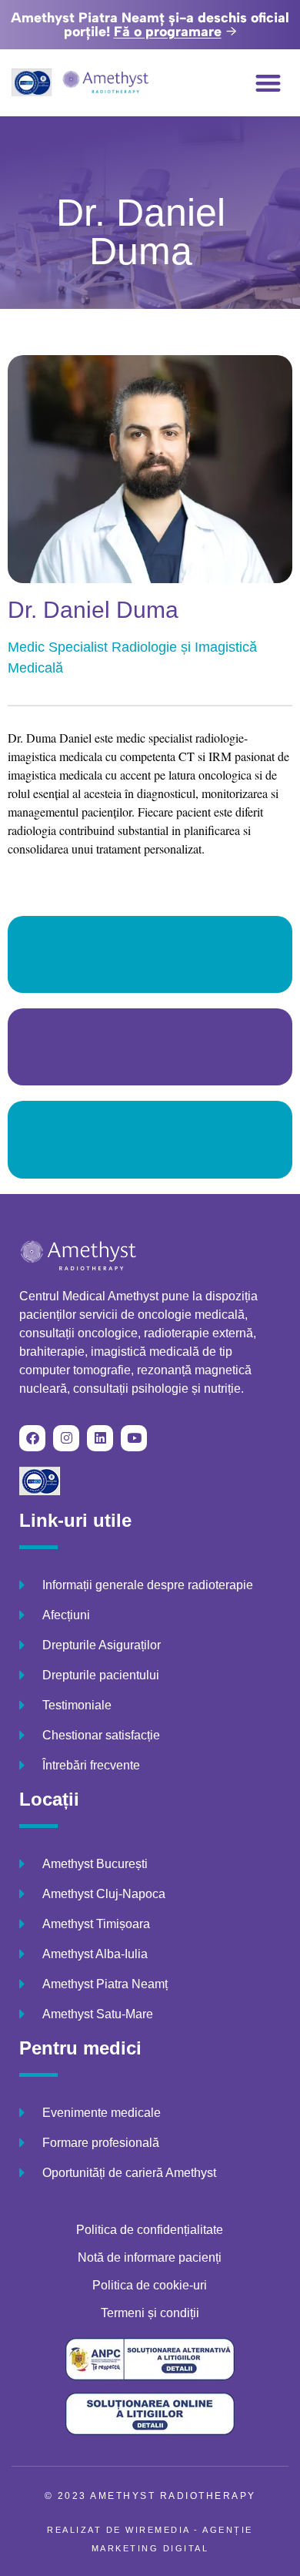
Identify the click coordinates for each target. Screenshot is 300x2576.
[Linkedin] (100, 1438)
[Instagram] (66, 1438)
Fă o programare (168, 32)
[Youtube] (134, 1438)
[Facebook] (32, 1438)
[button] (269, 83)
